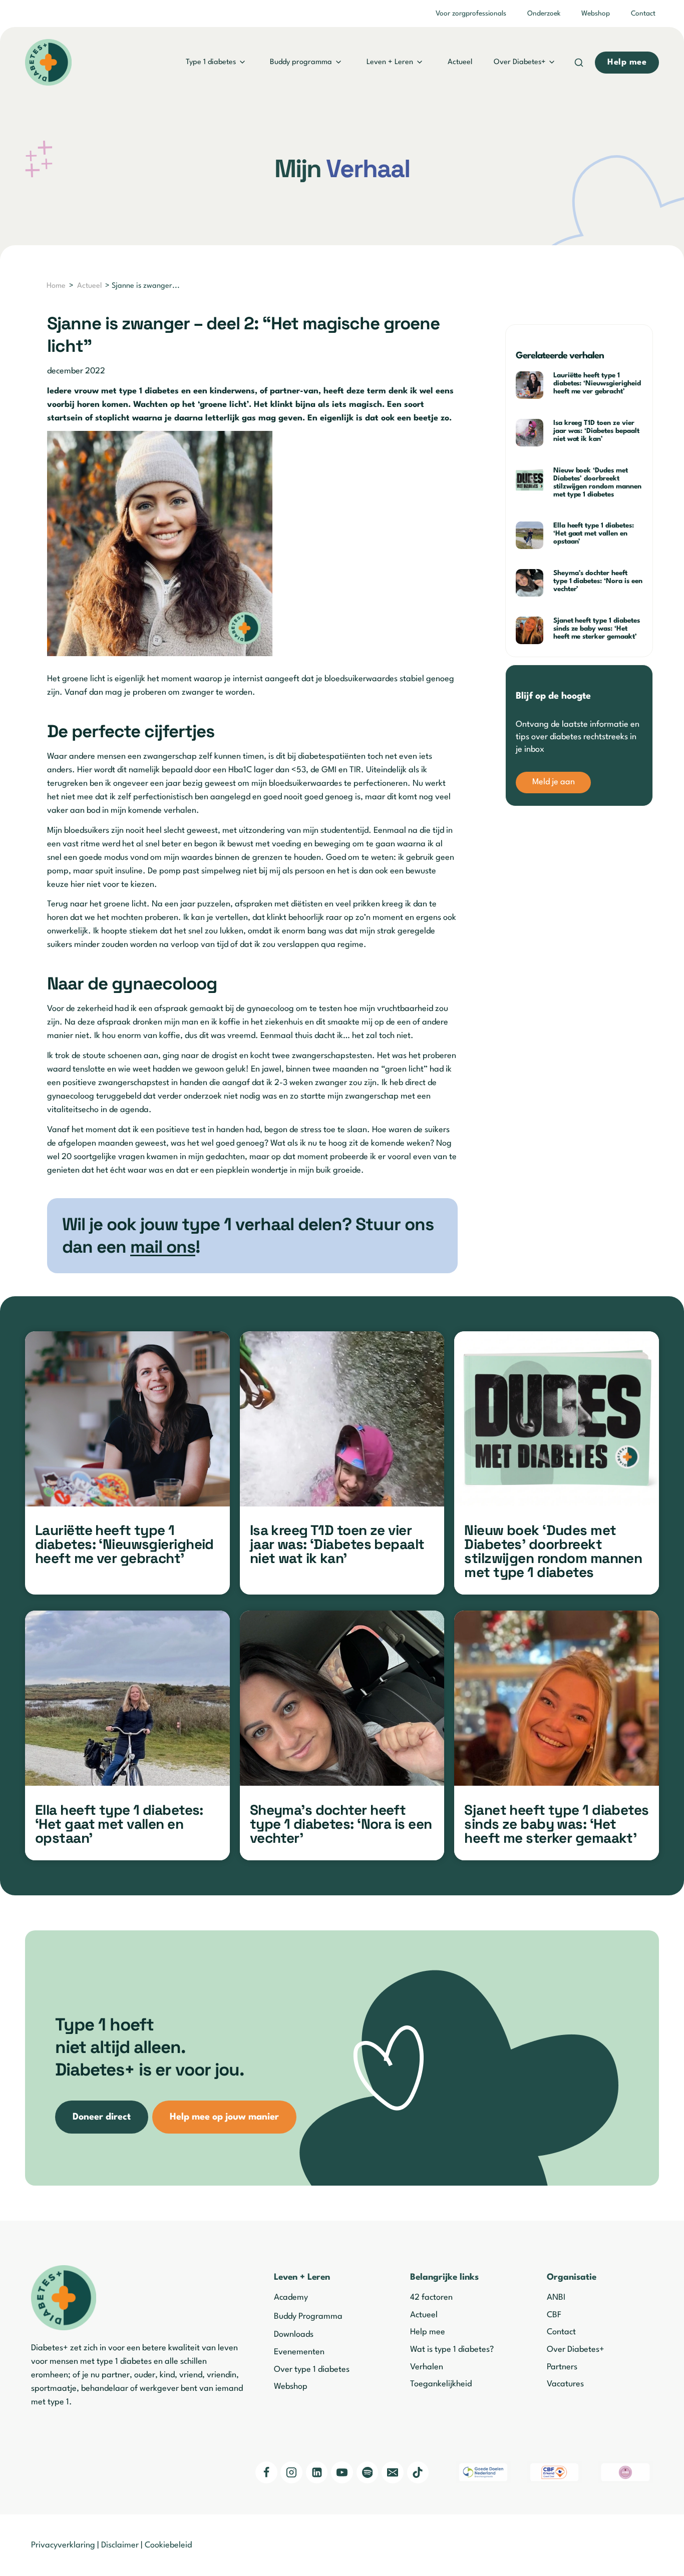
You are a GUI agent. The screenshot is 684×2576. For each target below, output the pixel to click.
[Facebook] (266, 2472)
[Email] (393, 2472)
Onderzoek (544, 14)
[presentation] (531, 385)
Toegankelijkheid (441, 2384)
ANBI (556, 2297)
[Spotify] (368, 2472)
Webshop (596, 14)
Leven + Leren (390, 62)
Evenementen (299, 2352)
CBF (554, 2315)
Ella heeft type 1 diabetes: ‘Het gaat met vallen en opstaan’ (594, 534)
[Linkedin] (317, 2472)
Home (56, 286)
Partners (562, 2367)
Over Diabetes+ (520, 62)
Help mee (428, 2332)
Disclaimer (120, 2545)
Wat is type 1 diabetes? (452, 2350)
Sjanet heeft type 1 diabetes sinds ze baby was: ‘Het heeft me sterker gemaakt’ (597, 629)
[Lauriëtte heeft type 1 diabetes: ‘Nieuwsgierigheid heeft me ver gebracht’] (127, 1419)
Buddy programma (301, 62)
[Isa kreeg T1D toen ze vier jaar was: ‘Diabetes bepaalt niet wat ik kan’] (342, 1419)
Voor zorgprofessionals (471, 14)
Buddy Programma (308, 2316)
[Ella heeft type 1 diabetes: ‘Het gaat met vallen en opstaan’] (127, 1698)
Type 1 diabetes (211, 62)
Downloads (294, 2335)
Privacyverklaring (63, 2545)
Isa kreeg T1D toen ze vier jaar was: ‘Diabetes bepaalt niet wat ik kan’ (596, 431)
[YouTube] (342, 2472)
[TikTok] (418, 2472)
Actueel (460, 62)
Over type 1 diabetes (312, 2370)
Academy (291, 2297)
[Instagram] (291, 2472)
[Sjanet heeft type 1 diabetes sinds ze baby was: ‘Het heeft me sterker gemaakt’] (557, 1698)
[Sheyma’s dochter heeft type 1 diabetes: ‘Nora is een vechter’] (342, 1698)
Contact (643, 14)
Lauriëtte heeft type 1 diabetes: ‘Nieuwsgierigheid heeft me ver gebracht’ (597, 383)
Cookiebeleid (168, 2545)
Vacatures (565, 2384)
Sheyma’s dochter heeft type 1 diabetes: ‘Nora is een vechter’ (598, 581)
